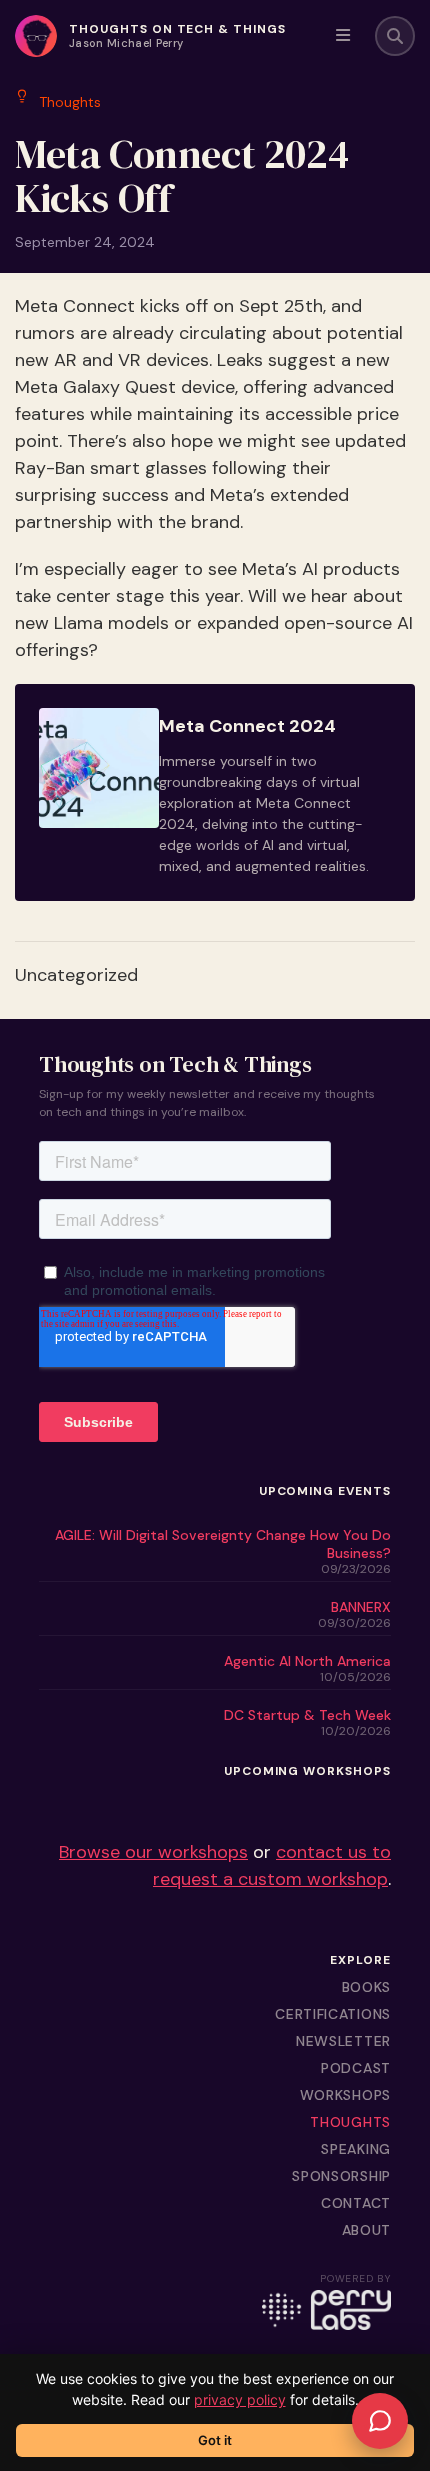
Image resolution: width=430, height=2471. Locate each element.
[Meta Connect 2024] (215, 793)
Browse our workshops (153, 1852)
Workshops (345, 2095)
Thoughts (350, 2122)
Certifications (333, 2014)
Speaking (356, 2149)
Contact (356, 2203)
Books (367, 1987)
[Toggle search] (395, 36)
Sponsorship (341, 2176)
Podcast (356, 2068)
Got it (215, 2440)
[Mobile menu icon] (343, 36)
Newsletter (343, 2041)
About (367, 2230)
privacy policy (240, 2399)
